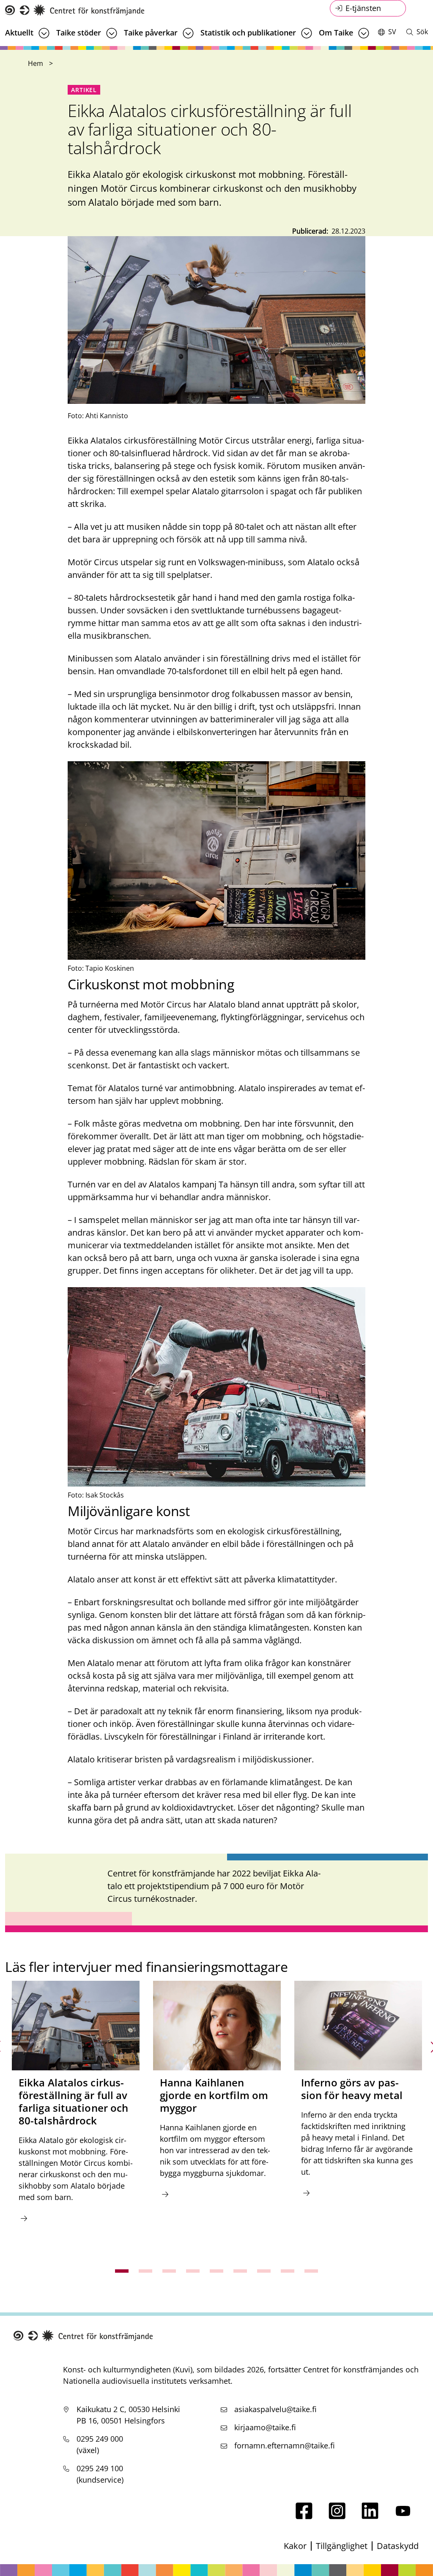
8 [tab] (288, 2271)
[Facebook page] (304, 2516)
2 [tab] (145, 2271)
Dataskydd (398, 2546)
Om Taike (336, 33)
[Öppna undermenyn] (44, 33)
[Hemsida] (75, 10)
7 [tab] (264, 2271)
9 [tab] (311, 2271)
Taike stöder (79, 33)
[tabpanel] (76, 2117)
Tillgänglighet (342, 2546)
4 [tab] (193, 2271)
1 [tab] (122, 2271)
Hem (36, 63)
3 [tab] (169, 2271)
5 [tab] (216, 2271)
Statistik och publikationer (248, 33)
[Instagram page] (337, 2516)
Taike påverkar (151, 33)
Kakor (295, 2546)
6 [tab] (240, 2271)
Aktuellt (19, 33)
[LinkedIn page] (370, 2516)
